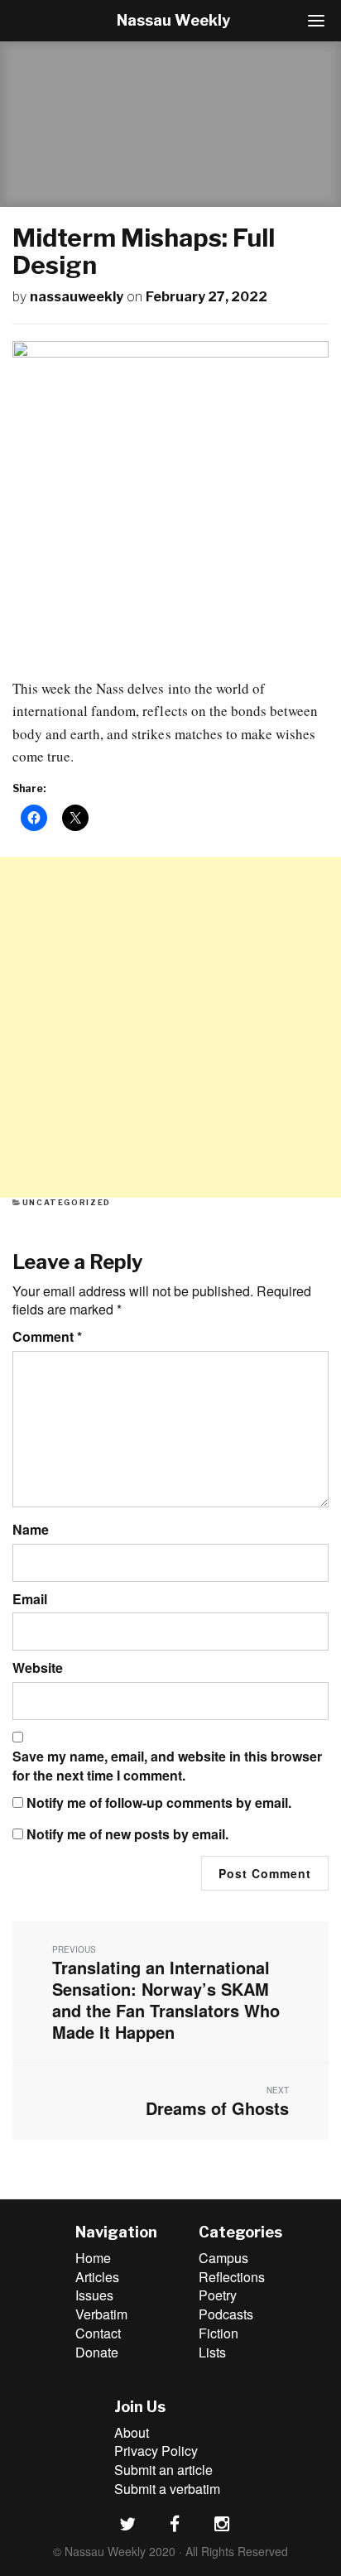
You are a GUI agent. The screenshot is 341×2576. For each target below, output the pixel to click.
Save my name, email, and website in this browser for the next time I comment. (167, 1766)
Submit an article (163, 2470)
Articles (97, 2277)
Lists (212, 2352)
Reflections (232, 2277)
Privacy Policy (156, 2451)
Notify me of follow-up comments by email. (159, 1803)
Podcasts (226, 2314)
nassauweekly (77, 297)
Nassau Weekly (173, 20)
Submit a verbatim (167, 2489)
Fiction (219, 2333)
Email (30, 1599)
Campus (223, 2258)
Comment (47, 1337)
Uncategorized (67, 1202)
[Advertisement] (170, 1027)
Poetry (218, 2295)
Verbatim (101, 2314)
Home (93, 2258)
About (132, 2432)
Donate (97, 2352)
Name (31, 1530)
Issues (94, 2295)
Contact (98, 2333)
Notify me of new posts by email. (127, 1834)
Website (38, 1668)
